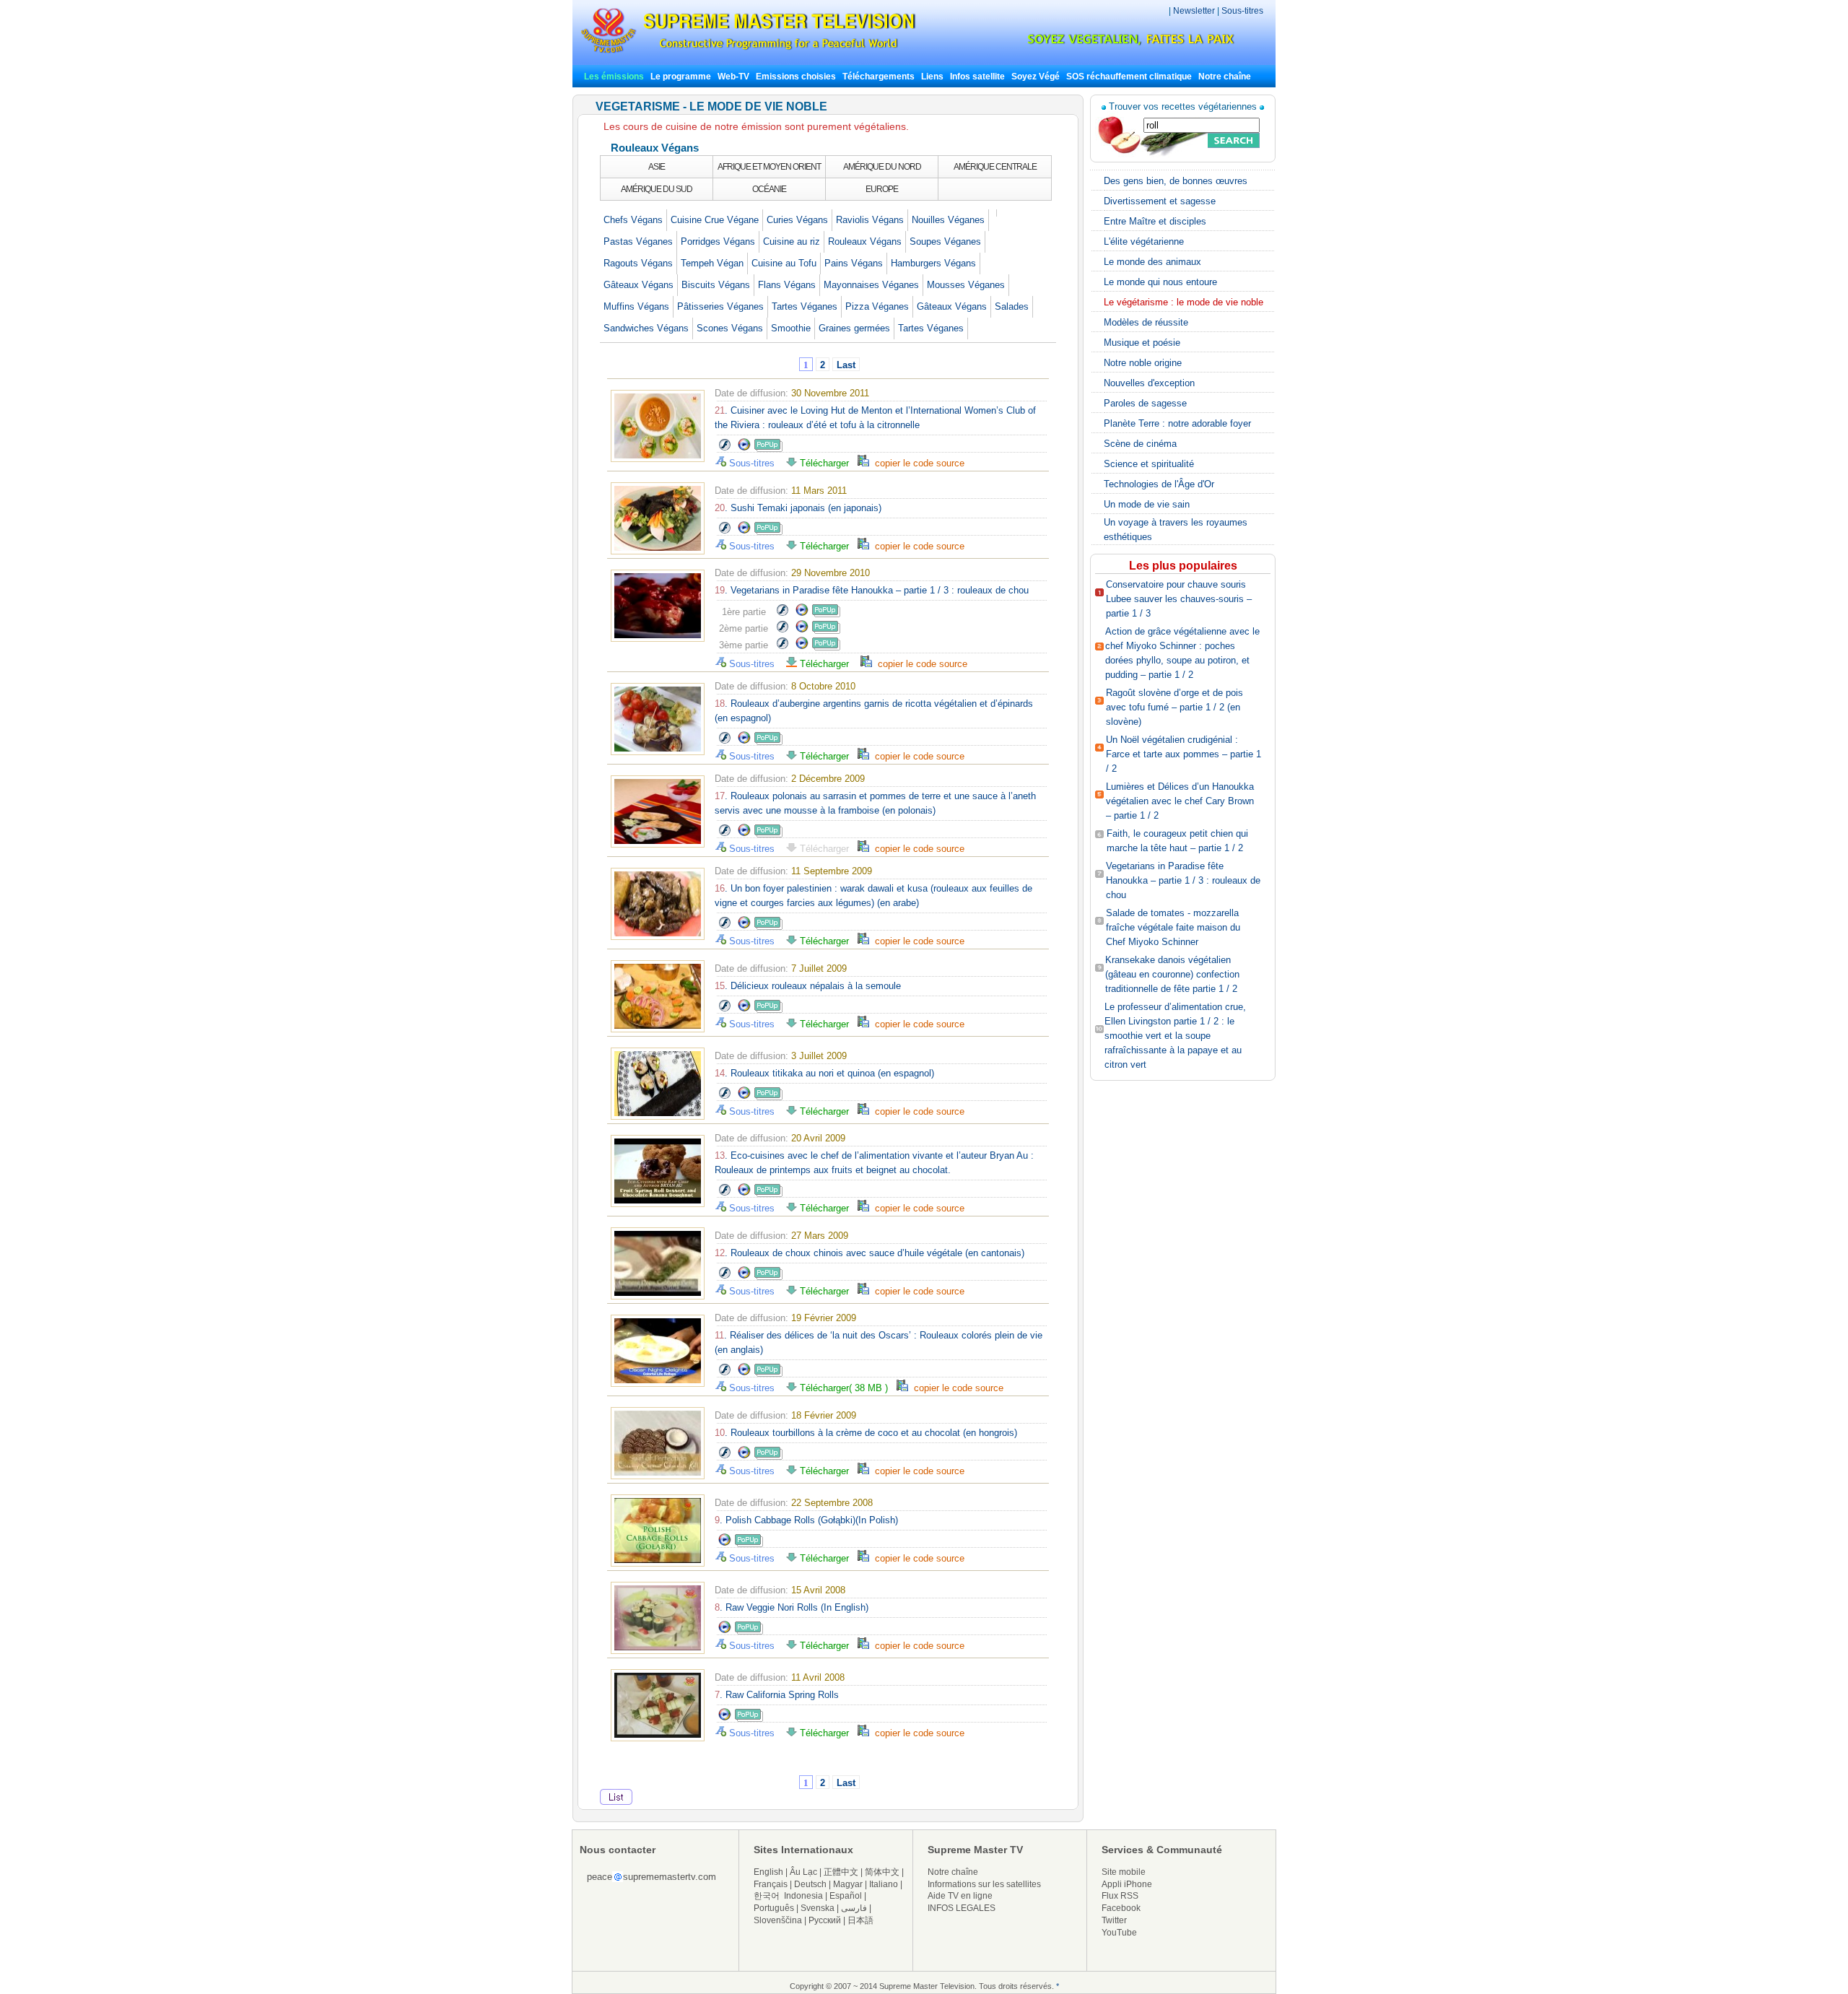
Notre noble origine (1143, 363)
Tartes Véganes (805, 306)
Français (771, 1884)
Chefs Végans (633, 220)
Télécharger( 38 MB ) (847, 1388)
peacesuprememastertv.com (651, 1877)
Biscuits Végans (716, 285)
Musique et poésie (1142, 343)
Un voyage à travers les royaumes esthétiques (1176, 530)
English (768, 1872)
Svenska (818, 1908)
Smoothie (791, 328)
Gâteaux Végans (638, 285)
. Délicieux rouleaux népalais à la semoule (808, 986)
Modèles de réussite (1146, 322)
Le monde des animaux (1152, 262)
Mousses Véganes (966, 285)
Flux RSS (1120, 1896)
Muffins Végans (636, 306)
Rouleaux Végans (865, 241)
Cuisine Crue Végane (715, 220)
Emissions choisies (796, 77)
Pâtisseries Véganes (720, 306)
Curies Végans (797, 220)
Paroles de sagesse (1145, 403)
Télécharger (827, 463)
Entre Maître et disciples (1155, 221)
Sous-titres (1242, 11)
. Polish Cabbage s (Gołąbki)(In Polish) (806, 1520)
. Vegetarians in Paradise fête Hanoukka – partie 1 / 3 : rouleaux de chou (872, 590)
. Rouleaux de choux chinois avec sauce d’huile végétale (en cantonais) (869, 1253)
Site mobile (1124, 1872)
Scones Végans (730, 328)
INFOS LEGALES (962, 1908)
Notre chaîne (1225, 77)
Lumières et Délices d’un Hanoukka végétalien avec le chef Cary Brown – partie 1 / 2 (1180, 801)
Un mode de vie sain (1147, 504)
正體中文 (841, 1872)
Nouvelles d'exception (1149, 383)
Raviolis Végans (870, 220)
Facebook (1121, 1908)
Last (846, 365)
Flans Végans (787, 285)
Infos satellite (977, 77)
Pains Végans (854, 263)
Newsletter (1194, 11)
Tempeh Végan (712, 263)
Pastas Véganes (638, 241)
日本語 (860, 1920)
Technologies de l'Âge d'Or (1159, 484)
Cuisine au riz (792, 241)
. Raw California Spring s (777, 1695)
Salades (1012, 306)
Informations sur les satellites (984, 1884)
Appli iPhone (1127, 1884)
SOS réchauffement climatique (1129, 77)
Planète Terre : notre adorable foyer (1177, 423)
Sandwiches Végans (646, 328)
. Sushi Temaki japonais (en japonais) (798, 508)
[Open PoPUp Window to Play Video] (768, 449)
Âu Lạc (803, 1872)
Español (846, 1896)
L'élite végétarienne (1144, 241)
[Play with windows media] (744, 449)
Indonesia (803, 1896)
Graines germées (854, 328)
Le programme (681, 77)
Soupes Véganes (945, 241)
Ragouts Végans (638, 263)
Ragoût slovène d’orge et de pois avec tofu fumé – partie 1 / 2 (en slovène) (1174, 707)
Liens (932, 77)
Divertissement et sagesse (1160, 201)
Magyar (848, 1884)
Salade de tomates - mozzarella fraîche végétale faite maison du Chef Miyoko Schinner (1173, 927)
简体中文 (882, 1872)
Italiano (884, 1884)
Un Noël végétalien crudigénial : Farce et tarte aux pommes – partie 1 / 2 (1184, 754)
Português (774, 1908)
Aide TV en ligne (960, 1896)
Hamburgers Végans (933, 263)
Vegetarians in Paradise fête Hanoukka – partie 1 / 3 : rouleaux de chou (1183, 880)
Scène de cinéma (1140, 444)
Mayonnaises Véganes (871, 285)
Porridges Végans (718, 241)
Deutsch (810, 1884)
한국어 (767, 1896)
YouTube (1119, 1933)
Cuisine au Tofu (784, 263)
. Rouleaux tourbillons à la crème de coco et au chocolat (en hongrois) (866, 1433)
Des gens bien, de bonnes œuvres (1176, 181)
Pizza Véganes (877, 306)
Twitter (1114, 1920)
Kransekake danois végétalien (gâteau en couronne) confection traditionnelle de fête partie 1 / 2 (1172, 974)
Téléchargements (879, 77)
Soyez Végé (1036, 77)
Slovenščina (778, 1920)
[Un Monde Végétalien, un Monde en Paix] (1119, 43)
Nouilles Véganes (948, 220)
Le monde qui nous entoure (1160, 282)
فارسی (854, 1908)
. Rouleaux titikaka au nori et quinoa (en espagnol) (824, 1073)
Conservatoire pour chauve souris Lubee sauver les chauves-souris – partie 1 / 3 (1179, 599)
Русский (825, 1920)
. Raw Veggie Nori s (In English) (792, 1607)
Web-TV (735, 77)
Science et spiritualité (1149, 464)
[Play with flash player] (724, 449)
